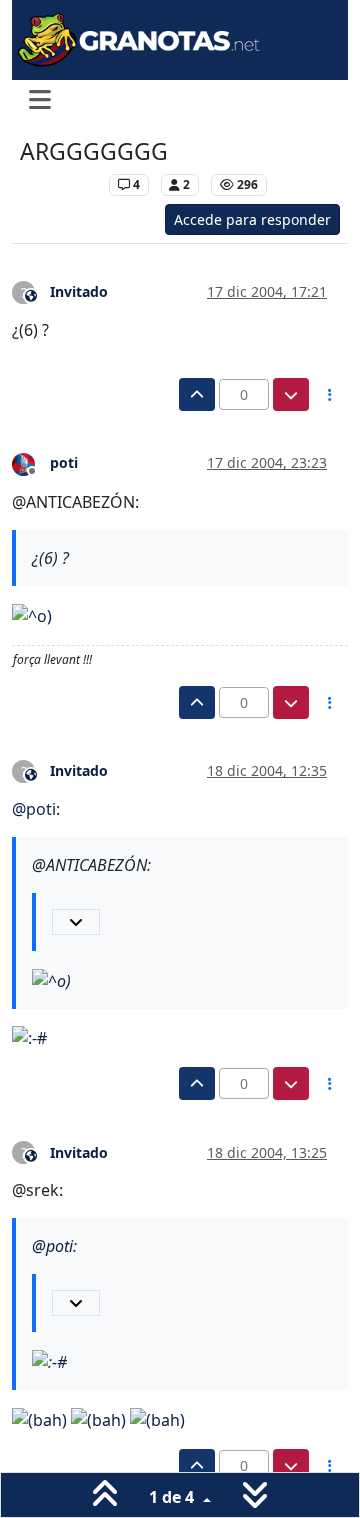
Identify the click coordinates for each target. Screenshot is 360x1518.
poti (64, 462)
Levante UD (59, 184)
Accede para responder (252, 219)
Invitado (79, 291)
